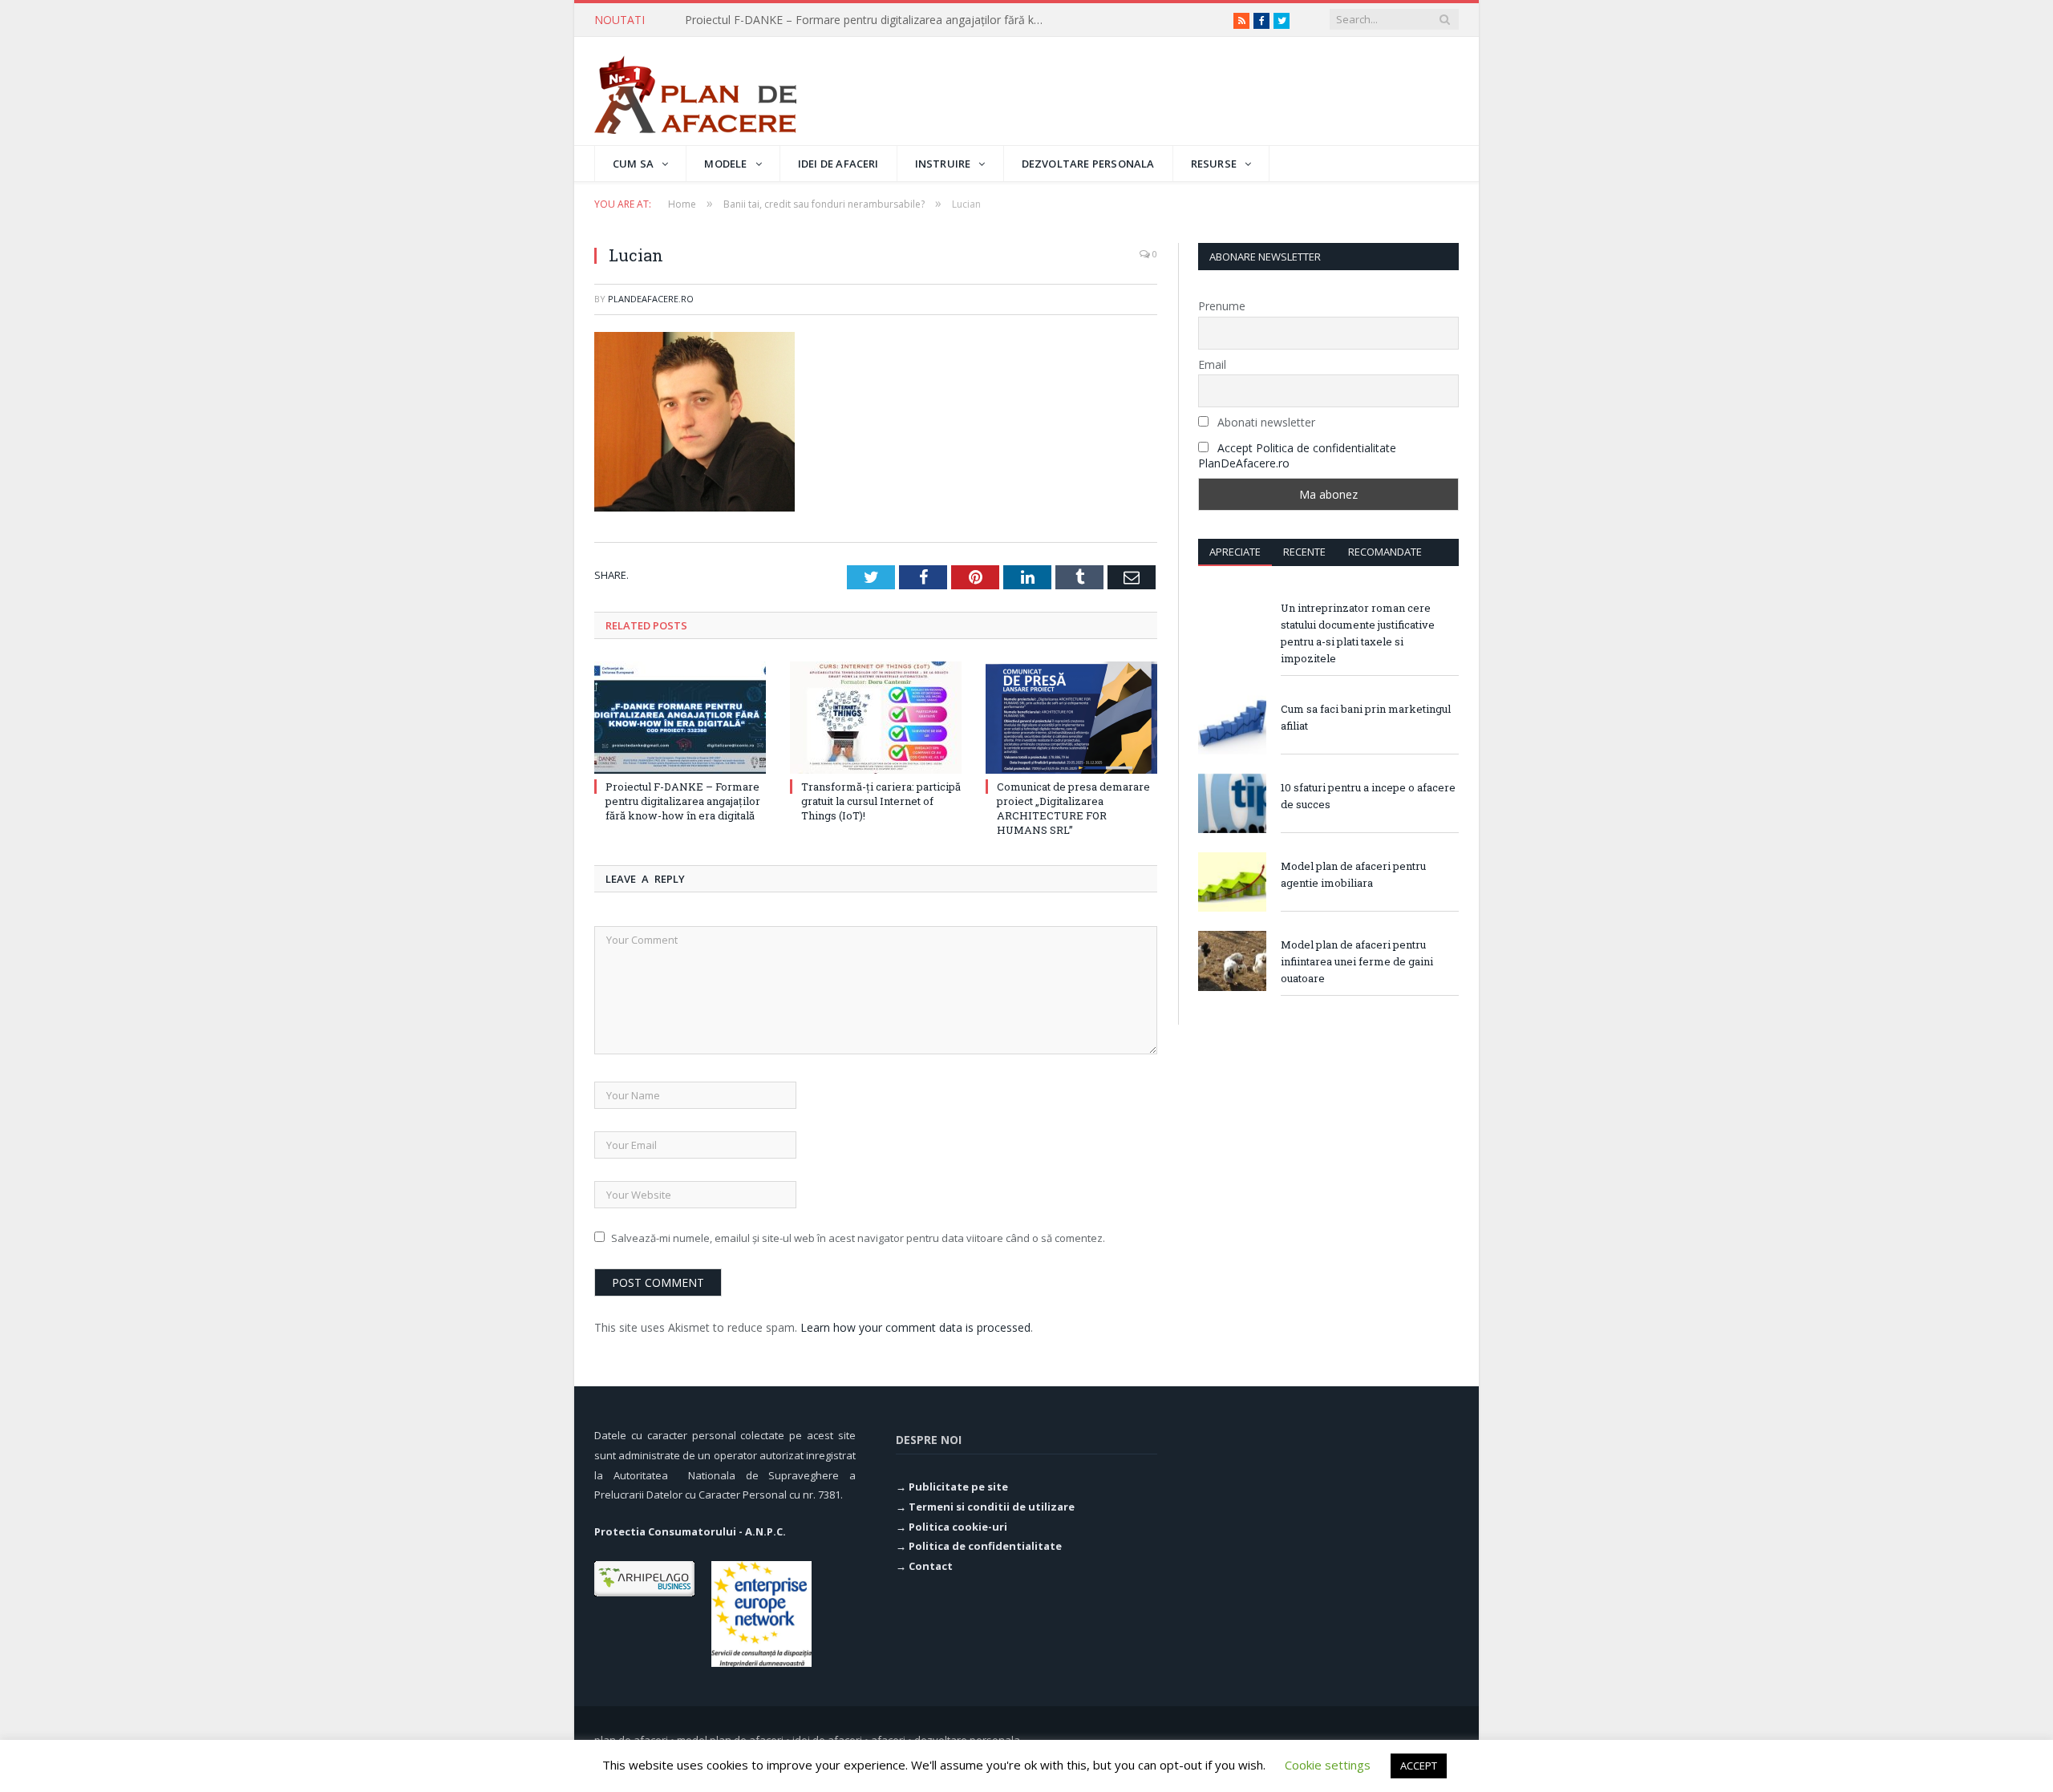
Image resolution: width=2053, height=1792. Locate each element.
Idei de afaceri (838, 164)
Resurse (1214, 164)
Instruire (943, 164)
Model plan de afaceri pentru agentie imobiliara (1353, 874)
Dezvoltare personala (1088, 164)
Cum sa (633, 164)
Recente (1304, 552)
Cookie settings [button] (1328, 1765)
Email (1212, 364)
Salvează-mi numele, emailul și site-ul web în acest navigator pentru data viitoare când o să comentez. (858, 1238)
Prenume (1222, 306)
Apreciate (1235, 552)
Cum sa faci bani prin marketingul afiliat (1366, 717)
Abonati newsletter (1265, 422)
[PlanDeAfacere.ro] (695, 91)
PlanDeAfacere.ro (651, 299)
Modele (725, 164)
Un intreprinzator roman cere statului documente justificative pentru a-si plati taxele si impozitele (1358, 633)
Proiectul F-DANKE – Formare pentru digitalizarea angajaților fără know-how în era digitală (683, 801)
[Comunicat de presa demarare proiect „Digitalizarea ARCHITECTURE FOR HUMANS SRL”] (1071, 718)
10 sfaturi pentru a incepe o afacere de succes (1368, 796)
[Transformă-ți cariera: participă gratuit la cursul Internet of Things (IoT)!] (876, 718)
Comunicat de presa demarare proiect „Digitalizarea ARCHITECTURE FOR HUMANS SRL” (1073, 809)
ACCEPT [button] (1419, 1766)
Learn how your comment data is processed (915, 1327)
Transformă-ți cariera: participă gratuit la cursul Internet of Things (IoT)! (869, 20)
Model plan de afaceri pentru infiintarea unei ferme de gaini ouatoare (1357, 961)
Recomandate (1385, 552)
